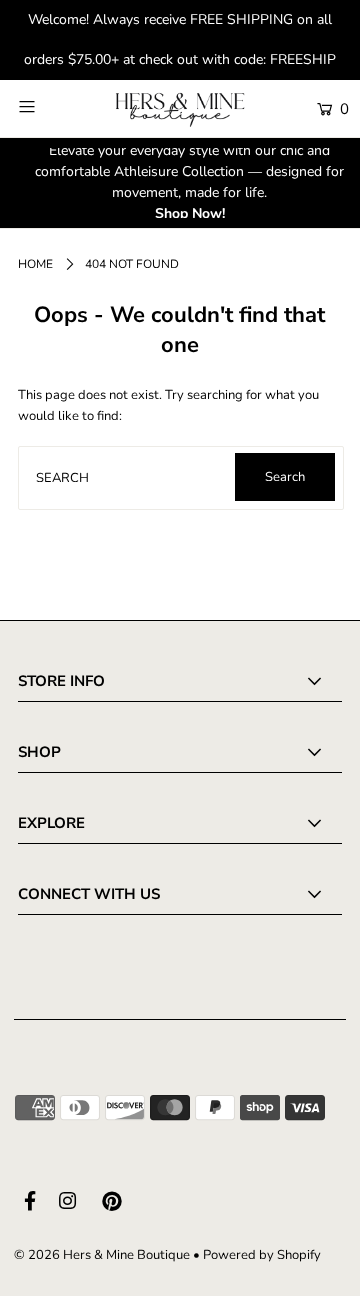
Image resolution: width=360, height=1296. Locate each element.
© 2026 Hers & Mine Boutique (102, 1255)
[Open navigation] (47, 107)
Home (35, 264)
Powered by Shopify (262, 1255)
